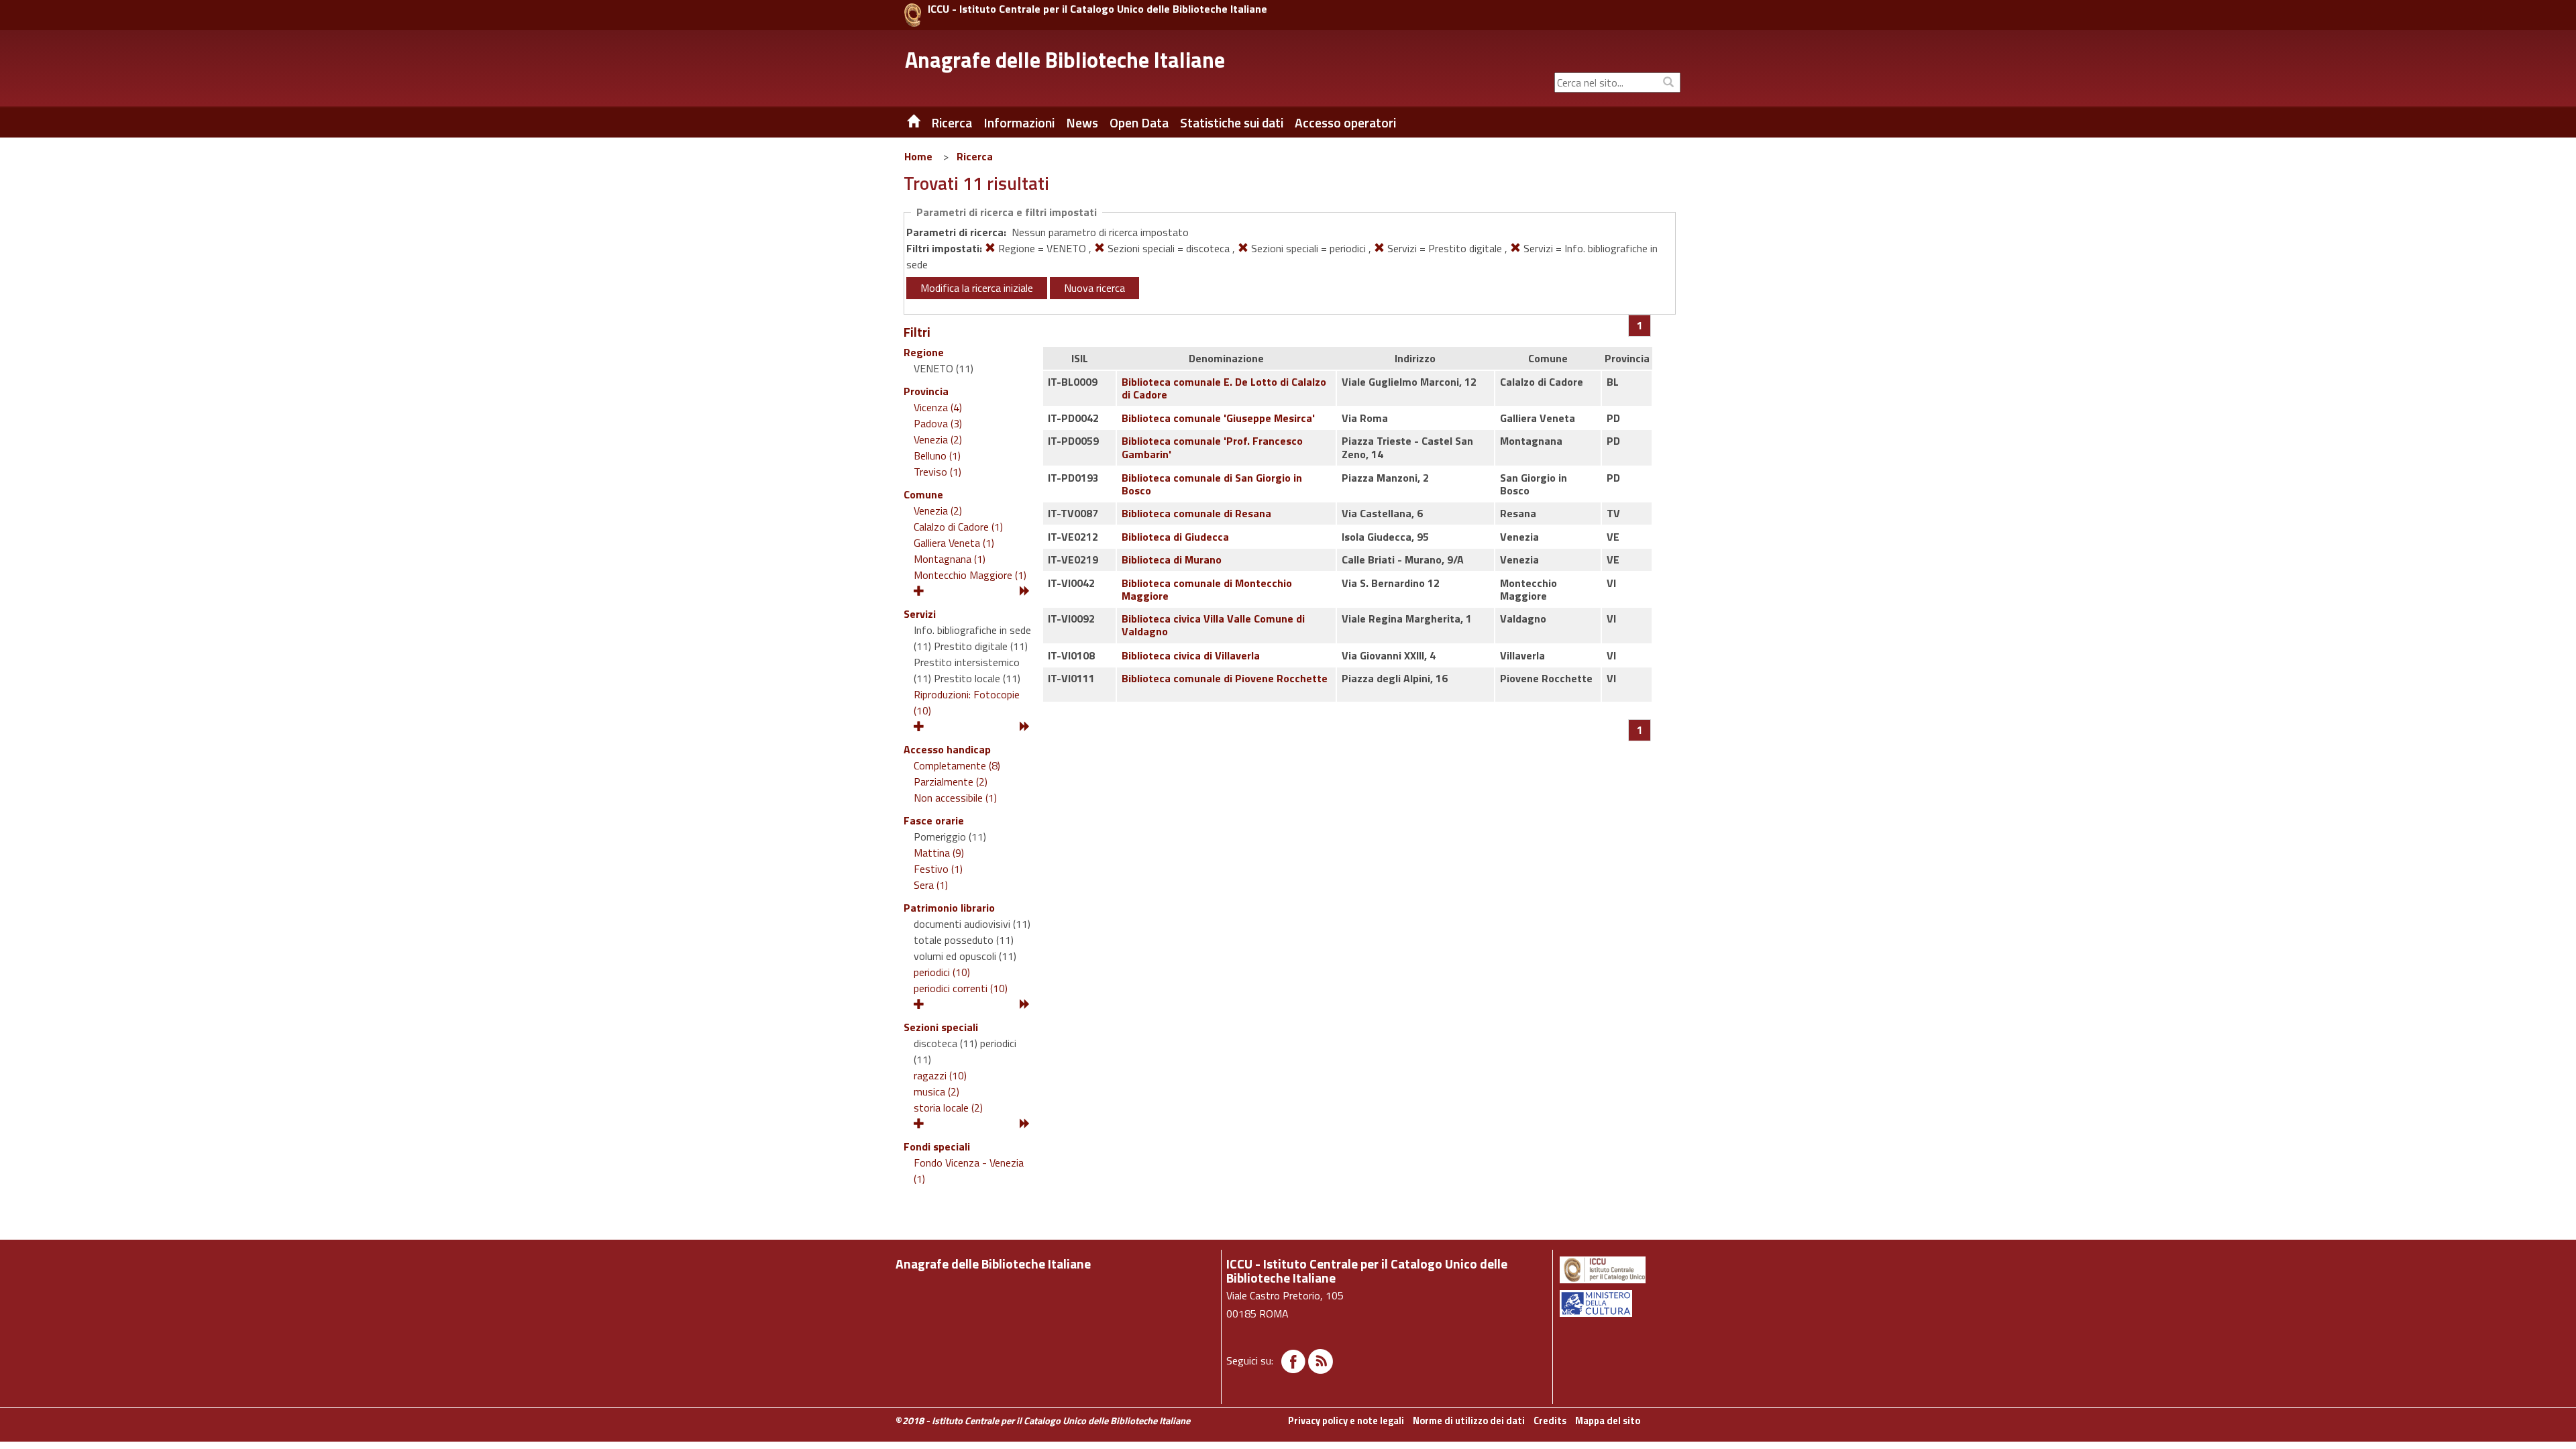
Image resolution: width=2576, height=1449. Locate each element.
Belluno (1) (937, 455)
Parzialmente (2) (951, 782)
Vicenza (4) (938, 407)
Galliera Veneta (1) (954, 543)
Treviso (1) (937, 472)
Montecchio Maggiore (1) (970, 575)
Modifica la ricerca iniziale (977, 288)
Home (918, 156)
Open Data (1139, 123)
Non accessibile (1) (955, 798)
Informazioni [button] (1019, 123)
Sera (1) (931, 885)
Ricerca (975, 156)
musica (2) (936, 1091)
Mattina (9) (939, 853)
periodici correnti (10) (961, 988)
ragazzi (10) (940, 1075)
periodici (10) (942, 972)
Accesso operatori (1345, 123)
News (1082, 123)
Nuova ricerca (1094, 288)
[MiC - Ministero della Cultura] (1619, 1303)
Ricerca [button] (952, 123)
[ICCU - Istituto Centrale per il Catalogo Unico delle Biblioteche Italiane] (913, 15)
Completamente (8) (957, 765)
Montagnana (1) (950, 559)
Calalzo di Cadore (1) (958, 527)
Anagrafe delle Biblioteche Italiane (1065, 60)
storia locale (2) (948, 1108)
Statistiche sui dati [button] (1232, 123)
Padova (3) (938, 423)
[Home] (904, 123)
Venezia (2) (938, 439)
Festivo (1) (938, 869)
